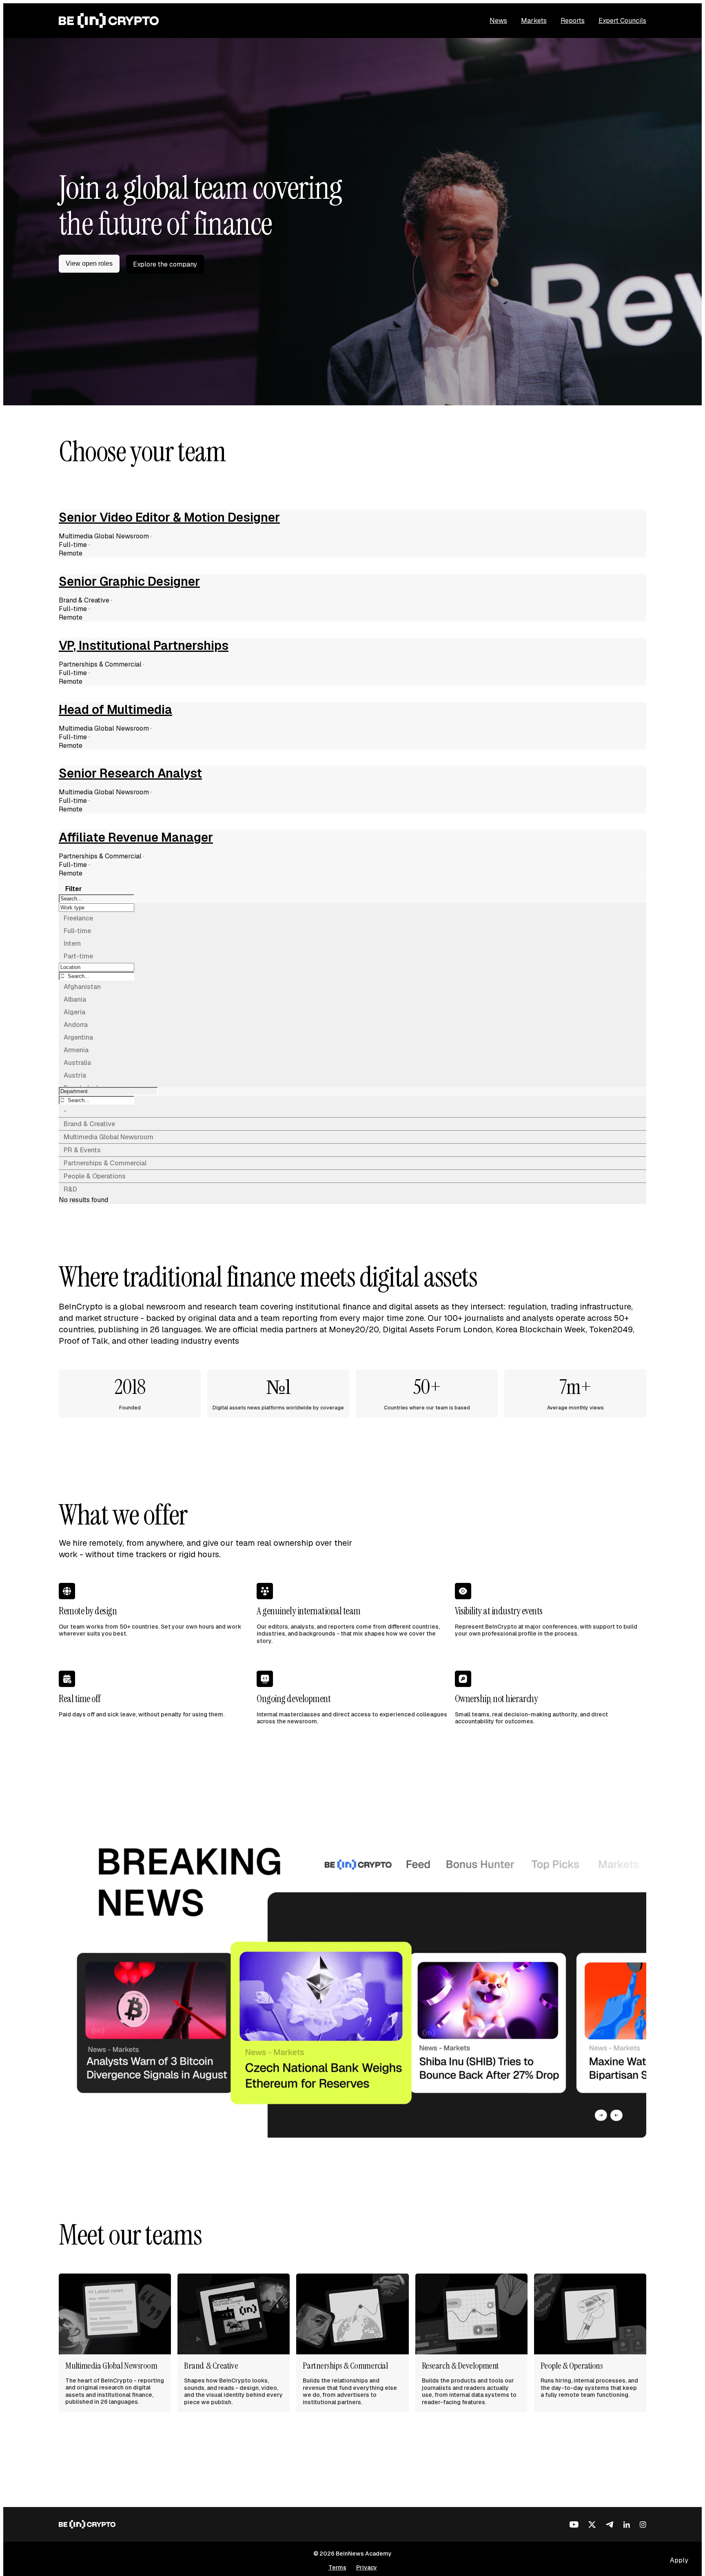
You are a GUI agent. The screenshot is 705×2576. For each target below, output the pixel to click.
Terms (337, 2567)
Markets (534, 21)
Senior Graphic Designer (129, 582)
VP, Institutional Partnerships (144, 646)
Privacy (367, 2567)
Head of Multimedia (115, 710)
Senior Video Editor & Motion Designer (169, 518)
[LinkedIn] (627, 2525)
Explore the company (165, 264)
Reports (573, 21)
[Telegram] (610, 2525)
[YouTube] (574, 2525)
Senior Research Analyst (130, 773)
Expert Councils (622, 21)
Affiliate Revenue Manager (136, 838)
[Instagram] (643, 2525)
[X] (592, 2525)
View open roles (89, 263)
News (498, 21)
